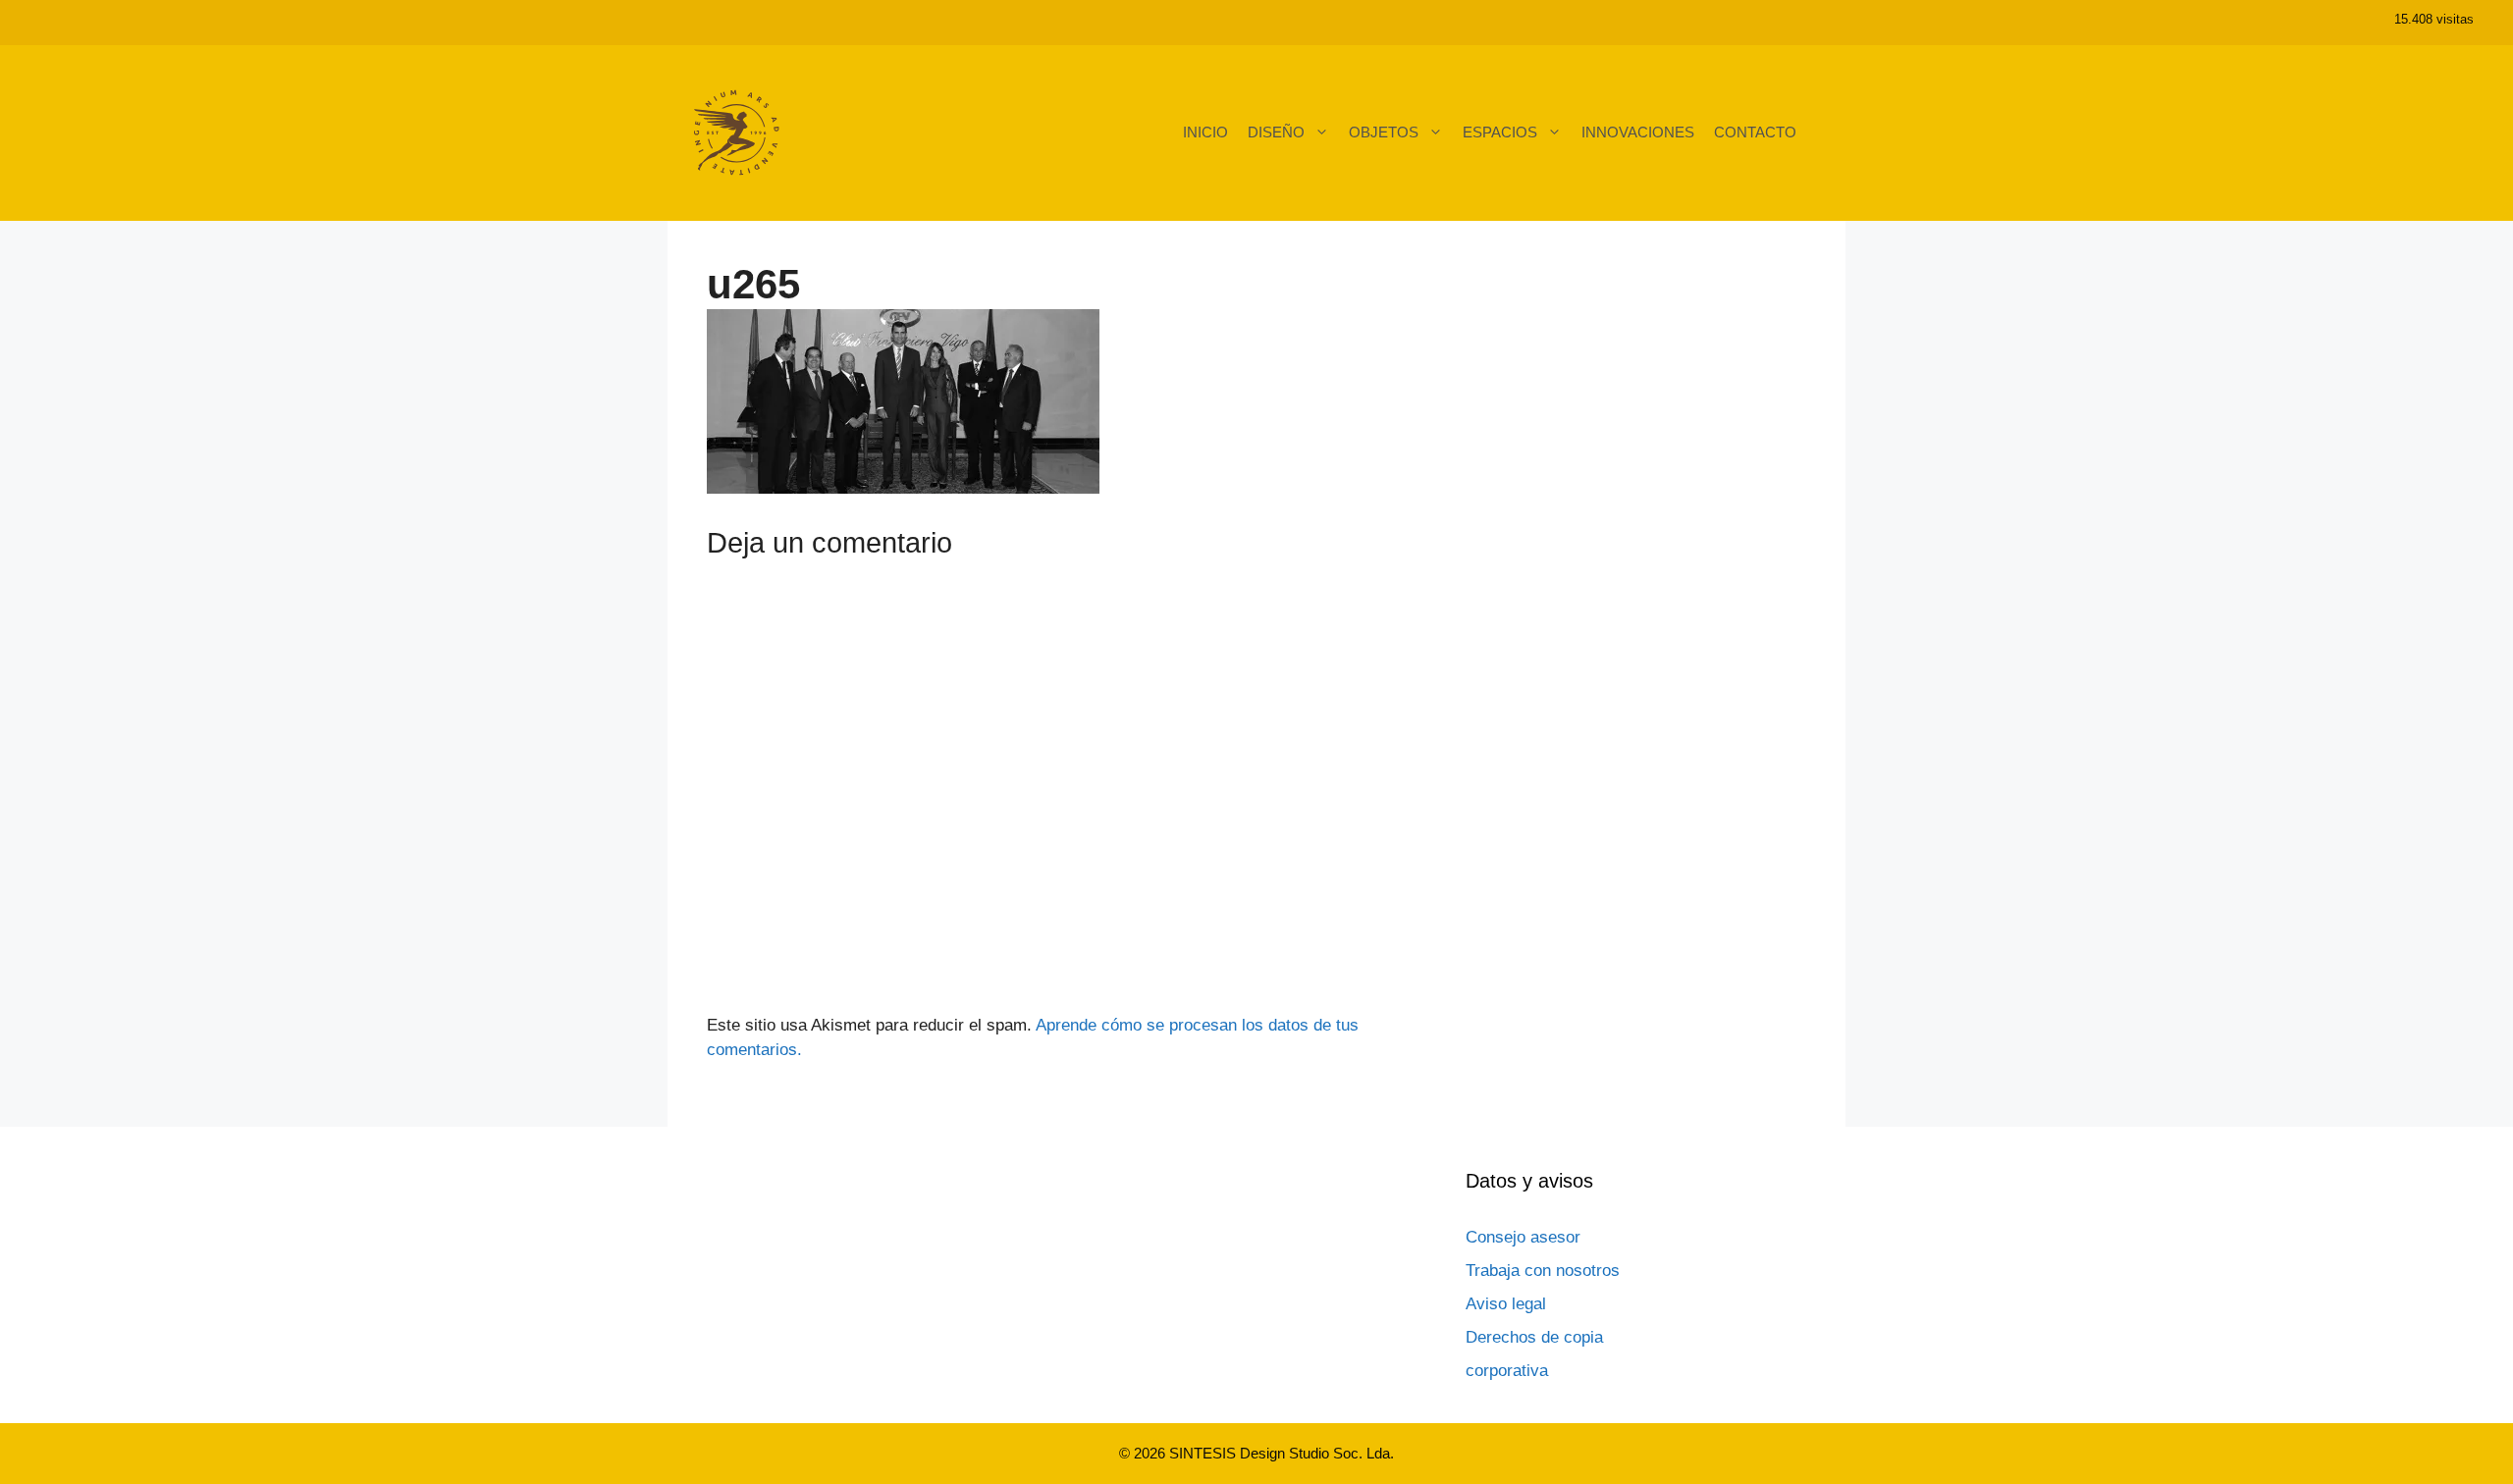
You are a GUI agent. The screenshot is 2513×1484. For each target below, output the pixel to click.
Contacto (1755, 132)
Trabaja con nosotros (1543, 1271)
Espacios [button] (1500, 132)
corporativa (1507, 1371)
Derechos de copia (1534, 1337)
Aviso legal (1506, 1304)
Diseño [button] (1276, 132)
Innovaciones (1638, 132)
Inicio (1205, 132)
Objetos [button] (1384, 132)
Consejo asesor (1523, 1237)
